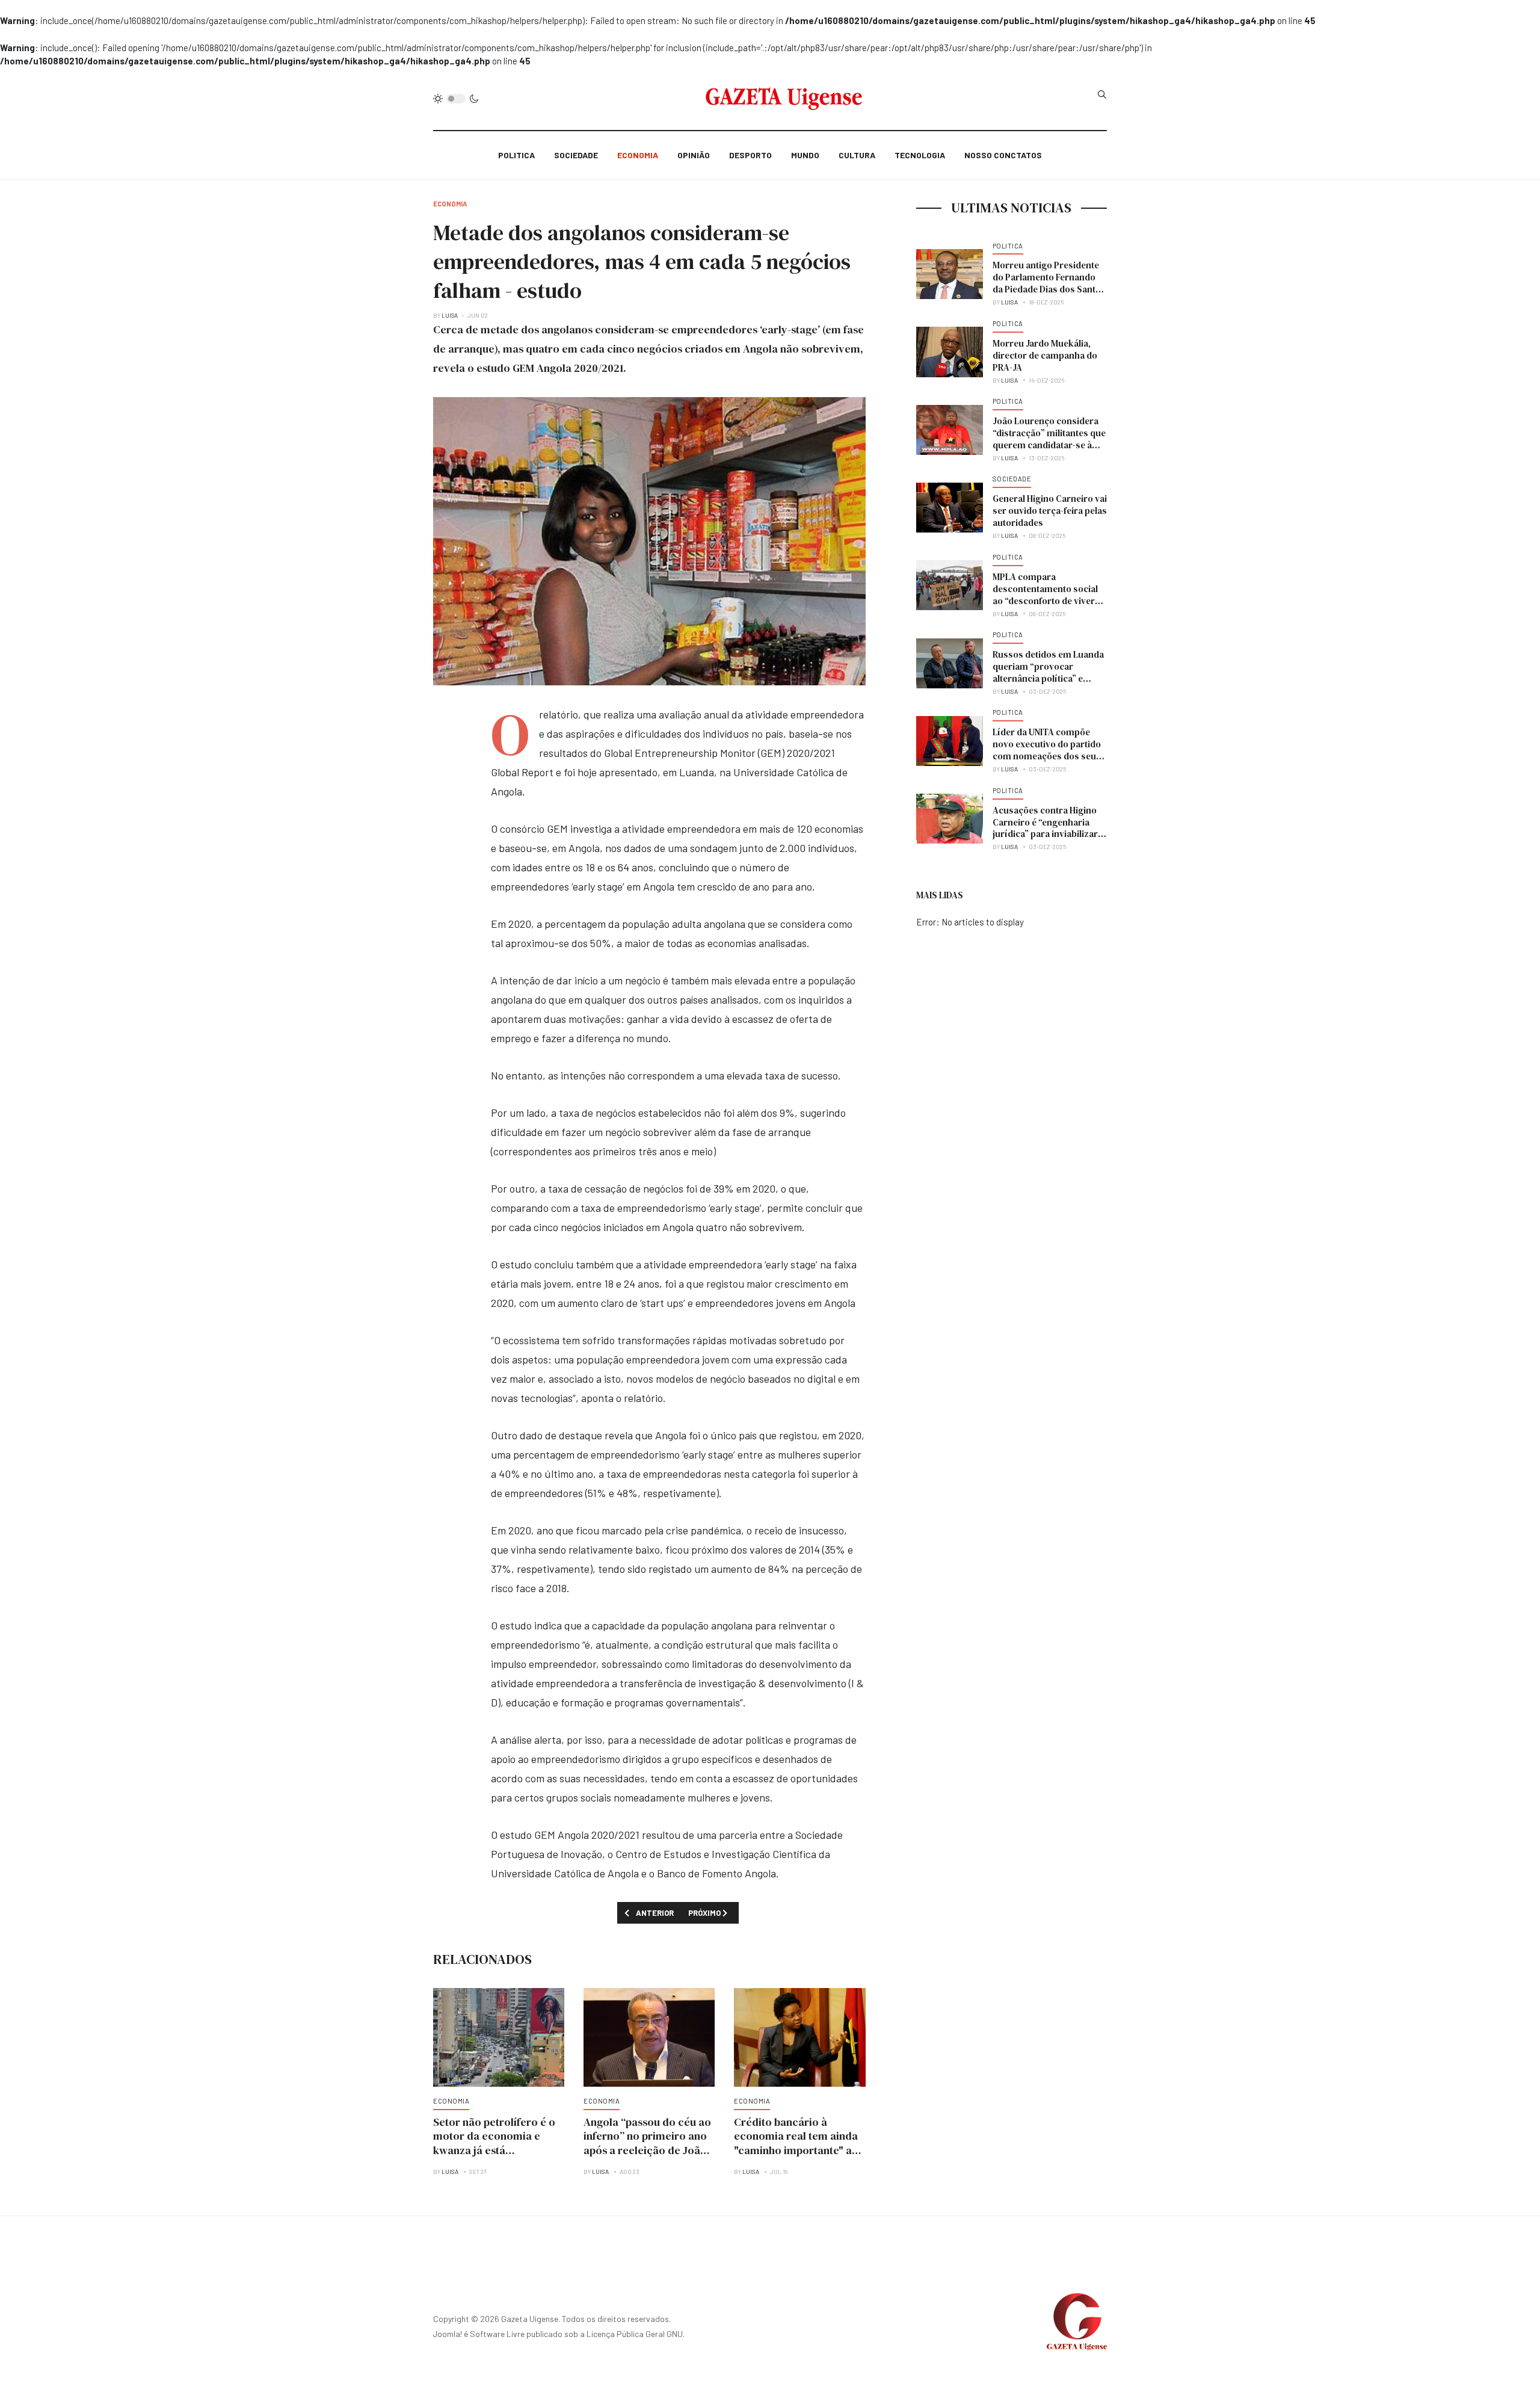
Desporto (750, 155)
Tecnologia (920, 155)
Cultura (857, 155)
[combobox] (1102, 94)
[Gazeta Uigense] (784, 99)
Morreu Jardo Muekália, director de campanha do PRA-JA (1045, 355)
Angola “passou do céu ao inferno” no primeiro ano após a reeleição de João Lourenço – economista (647, 2144)
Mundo (805, 155)
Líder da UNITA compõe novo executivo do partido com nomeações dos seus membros (1047, 750)
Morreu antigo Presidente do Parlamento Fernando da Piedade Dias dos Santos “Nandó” (1049, 283)
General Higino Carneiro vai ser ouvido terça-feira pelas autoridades (1050, 511)
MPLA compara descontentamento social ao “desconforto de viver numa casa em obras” (1045, 595)
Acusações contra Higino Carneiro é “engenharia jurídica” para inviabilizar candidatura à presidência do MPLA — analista (1047, 834)
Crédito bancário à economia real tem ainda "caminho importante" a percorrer (796, 2144)
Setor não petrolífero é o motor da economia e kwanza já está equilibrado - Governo (494, 2144)
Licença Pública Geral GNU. (636, 2334)
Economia (638, 155)
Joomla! (448, 2334)
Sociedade (576, 155)
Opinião (694, 155)
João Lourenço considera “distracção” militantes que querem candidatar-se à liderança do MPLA (1049, 439)
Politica (516, 155)
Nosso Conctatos (1003, 155)
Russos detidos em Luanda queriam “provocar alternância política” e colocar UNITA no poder (1048, 672)
